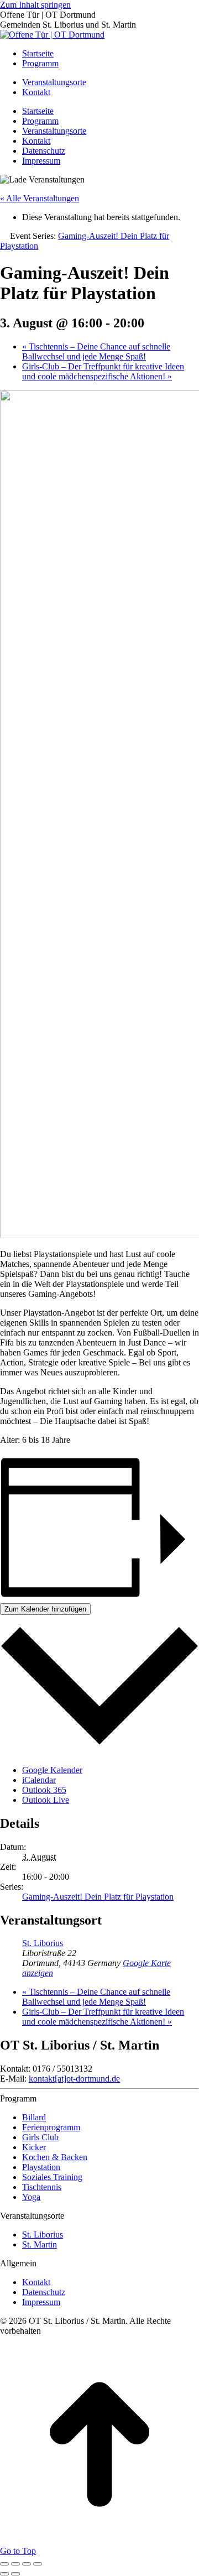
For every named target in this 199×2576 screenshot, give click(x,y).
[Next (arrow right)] (15, 2574)
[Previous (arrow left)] (4, 2574)
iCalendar (39, 1780)
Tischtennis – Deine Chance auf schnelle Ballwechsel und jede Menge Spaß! (96, 351)
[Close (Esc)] (4, 2564)
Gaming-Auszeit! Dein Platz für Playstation (98, 1897)
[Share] (15, 2564)
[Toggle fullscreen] (27, 2564)
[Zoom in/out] (38, 2564)
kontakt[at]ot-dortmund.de (74, 2079)
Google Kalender (52, 1770)
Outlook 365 (44, 1790)
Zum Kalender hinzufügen (45, 1609)
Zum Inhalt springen (35, 5)
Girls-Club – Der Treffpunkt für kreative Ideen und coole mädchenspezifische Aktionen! (103, 371)
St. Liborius (43, 1943)
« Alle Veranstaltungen (40, 198)
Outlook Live (46, 1800)
